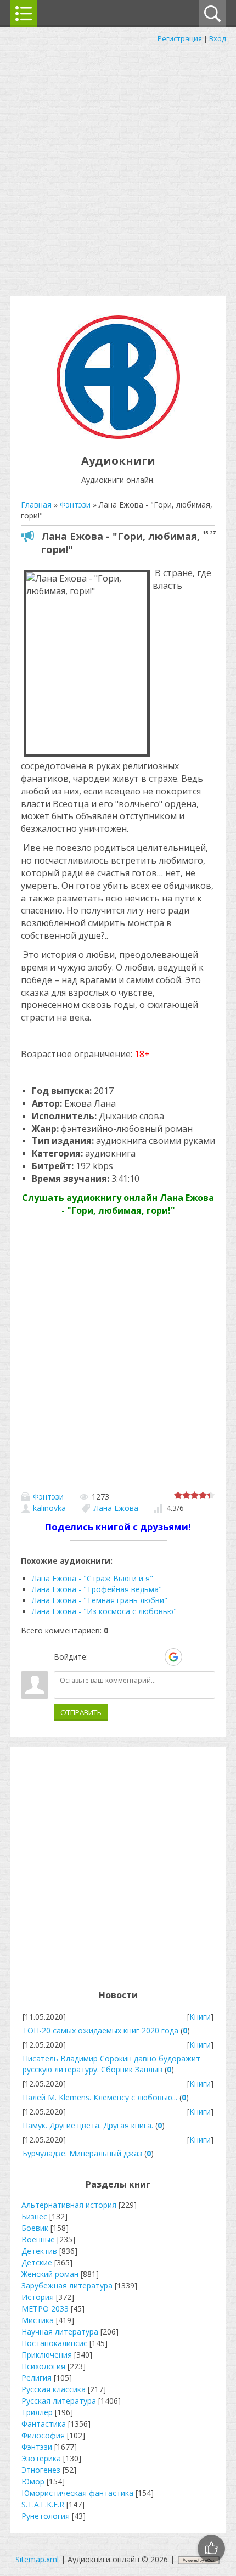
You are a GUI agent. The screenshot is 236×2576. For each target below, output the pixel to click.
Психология (43, 2366)
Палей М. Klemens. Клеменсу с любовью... (100, 2097)
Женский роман (50, 2274)
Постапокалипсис (54, 2343)
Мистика (38, 2320)
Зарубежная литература (67, 2285)
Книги (200, 2017)
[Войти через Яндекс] (154, 1657)
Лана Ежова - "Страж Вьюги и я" (92, 1578)
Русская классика (54, 2389)
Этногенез (41, 2470)
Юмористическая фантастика (77, 2493)
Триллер (37, 2412)
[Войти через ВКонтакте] (117, 1657)
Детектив (39, 2251)
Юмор (33, 2481)
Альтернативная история (69, 2205)
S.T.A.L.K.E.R (43, 2504)
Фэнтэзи (48, 1496)
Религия (36, 2378)
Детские (37, 2262)
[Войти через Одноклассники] (193, 1657)
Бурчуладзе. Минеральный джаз (82, 2153)
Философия (43, 2435)
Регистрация (180, 38)
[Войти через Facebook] (136, 1657)
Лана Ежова (116, 1508)
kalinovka (49, 1508)
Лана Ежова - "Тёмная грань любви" (100, 1600)
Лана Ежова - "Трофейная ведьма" (97, 1589)
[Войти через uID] (98, 1657)
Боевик (35, 2228)
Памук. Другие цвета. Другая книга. (88, 2125)
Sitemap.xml (37, 2559)
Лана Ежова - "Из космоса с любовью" (104, 1611)
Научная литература (60, 2332)
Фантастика (44, 2424)
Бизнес (34, 2216)
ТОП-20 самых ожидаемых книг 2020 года (100, 2030)
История (38, 2297)
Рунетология (46, 2516)
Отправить (81, 1712)
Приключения (47, 2355)
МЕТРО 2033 (45, 2309)
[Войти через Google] (173, 1657)
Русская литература (59, 2401)
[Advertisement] (118, 167)
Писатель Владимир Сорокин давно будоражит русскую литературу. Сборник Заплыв (111, 2064)
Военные (38, 2239)
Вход (218, 38)
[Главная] (118, 436)
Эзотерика (41, 2458)
